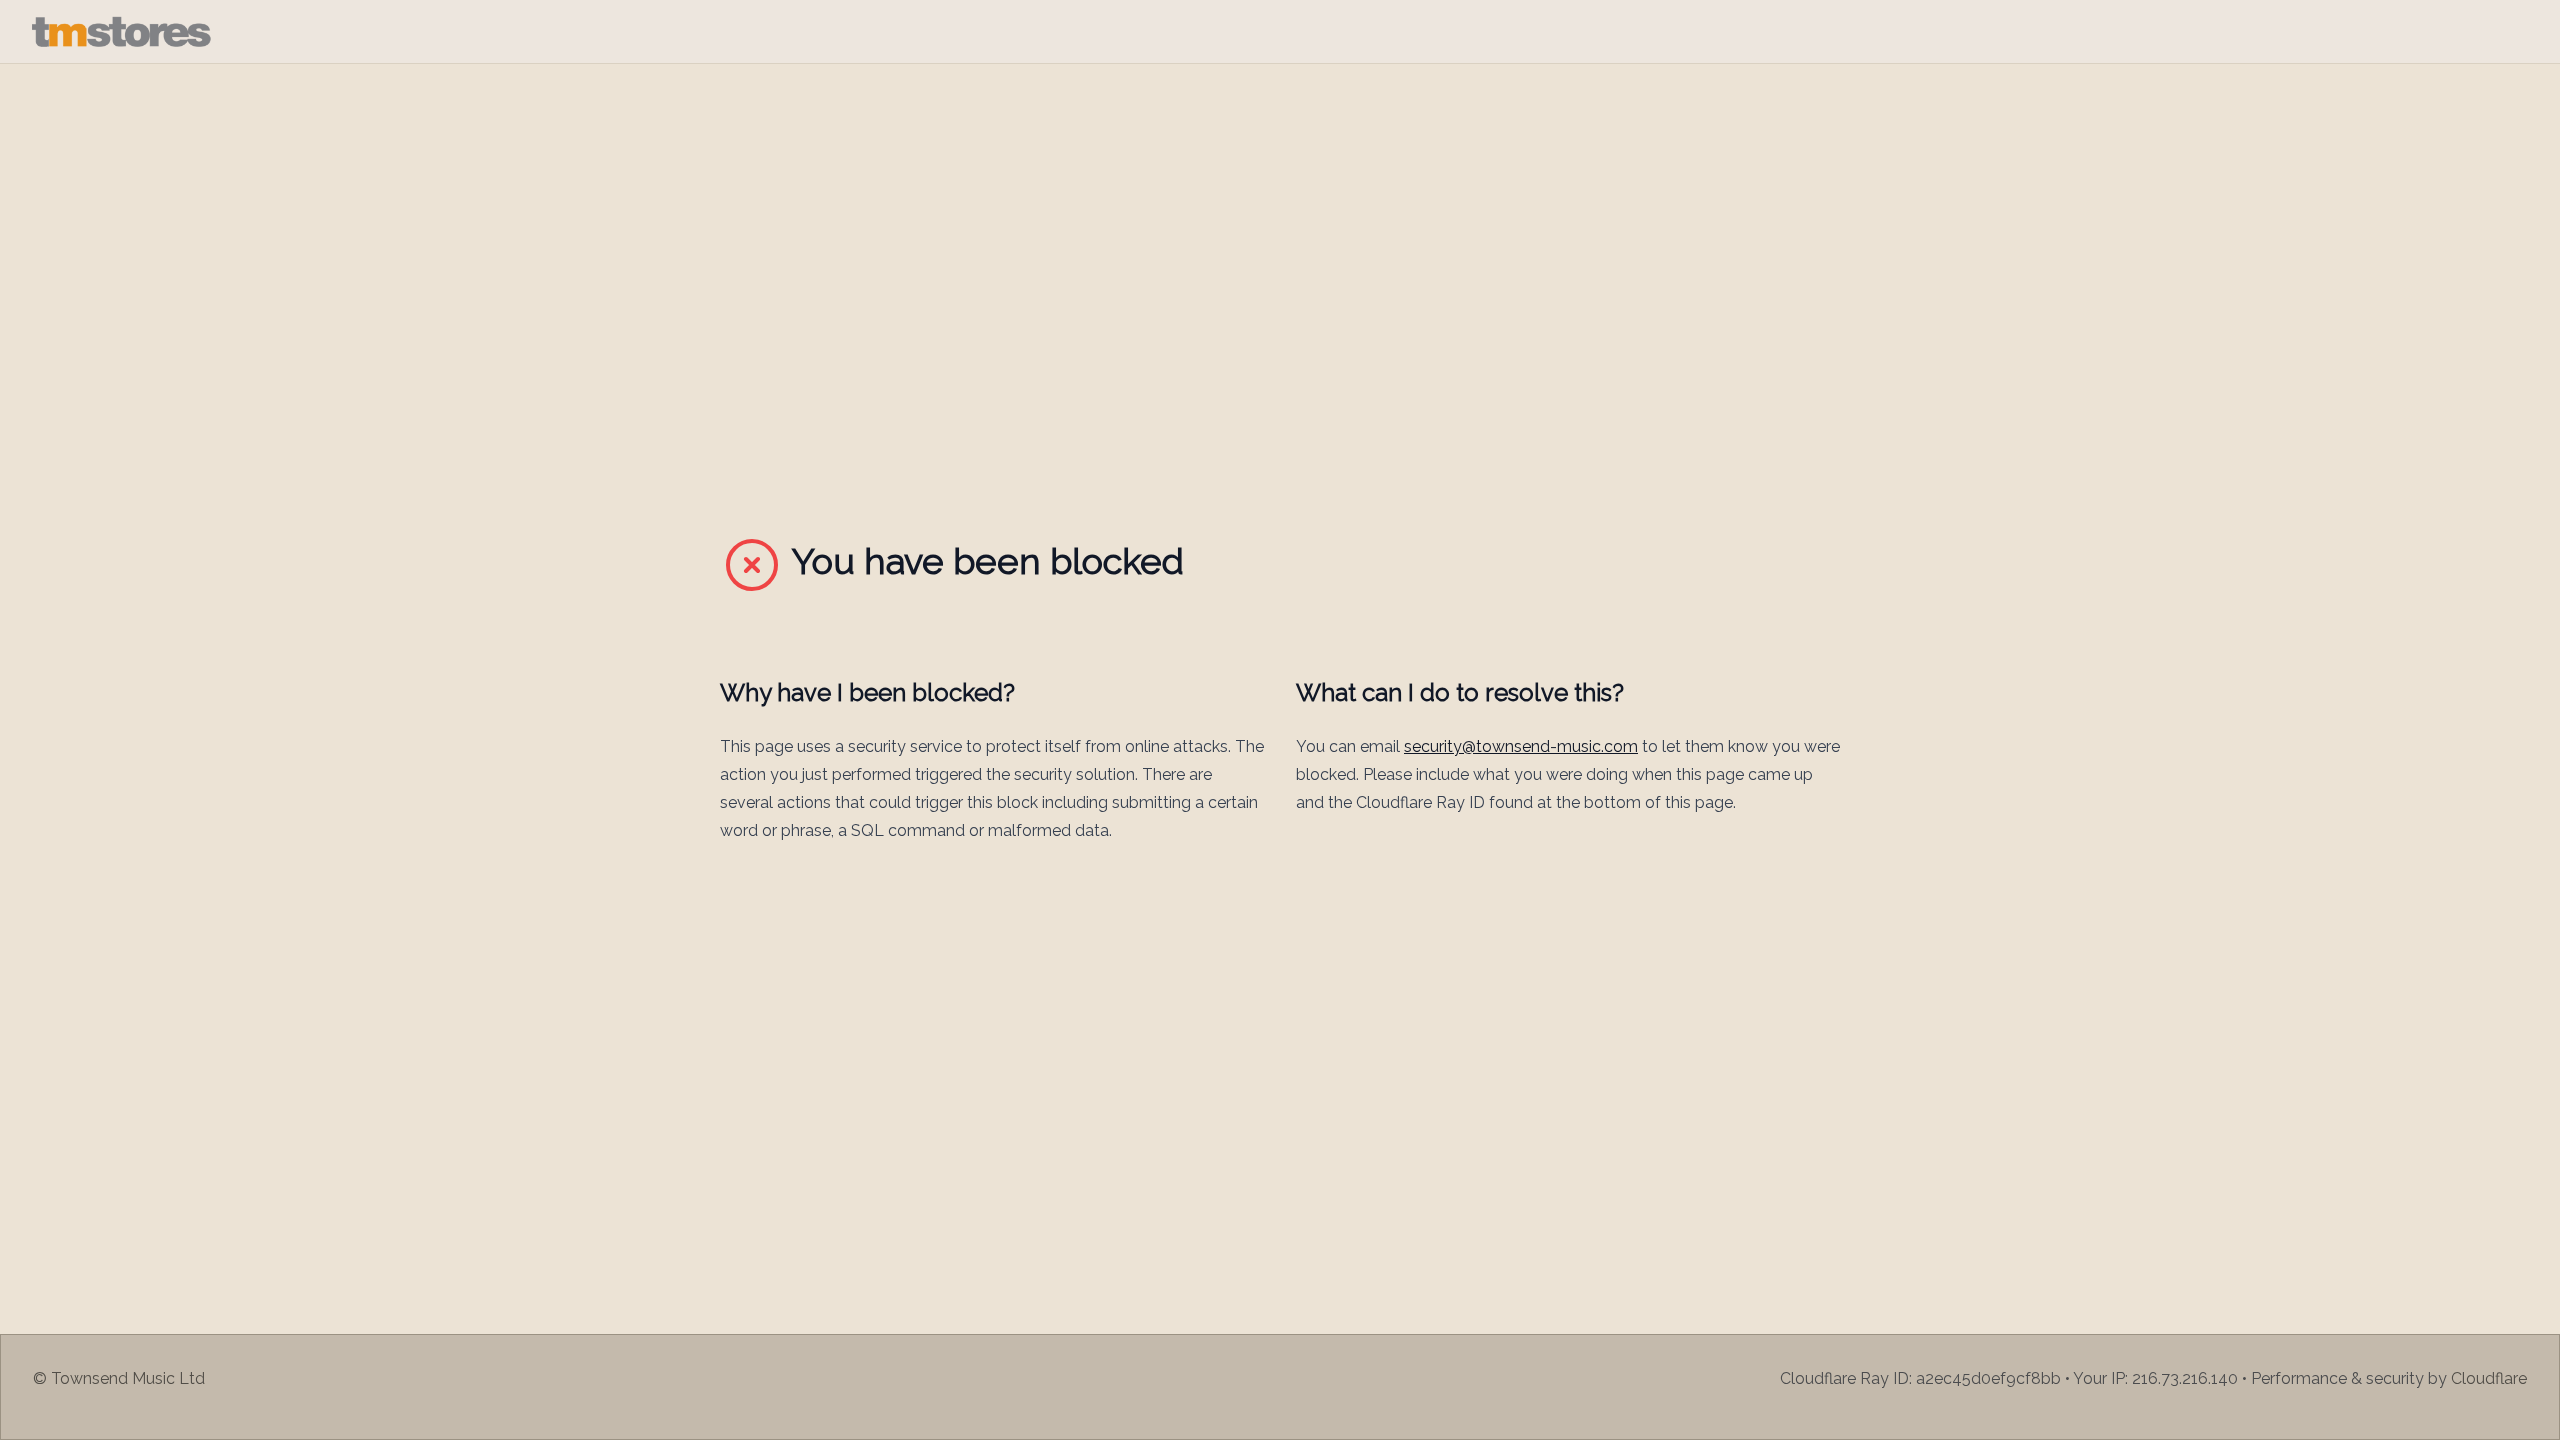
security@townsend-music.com (1521, 746)
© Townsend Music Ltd (119, 1378)
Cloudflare (2489, 1378)
